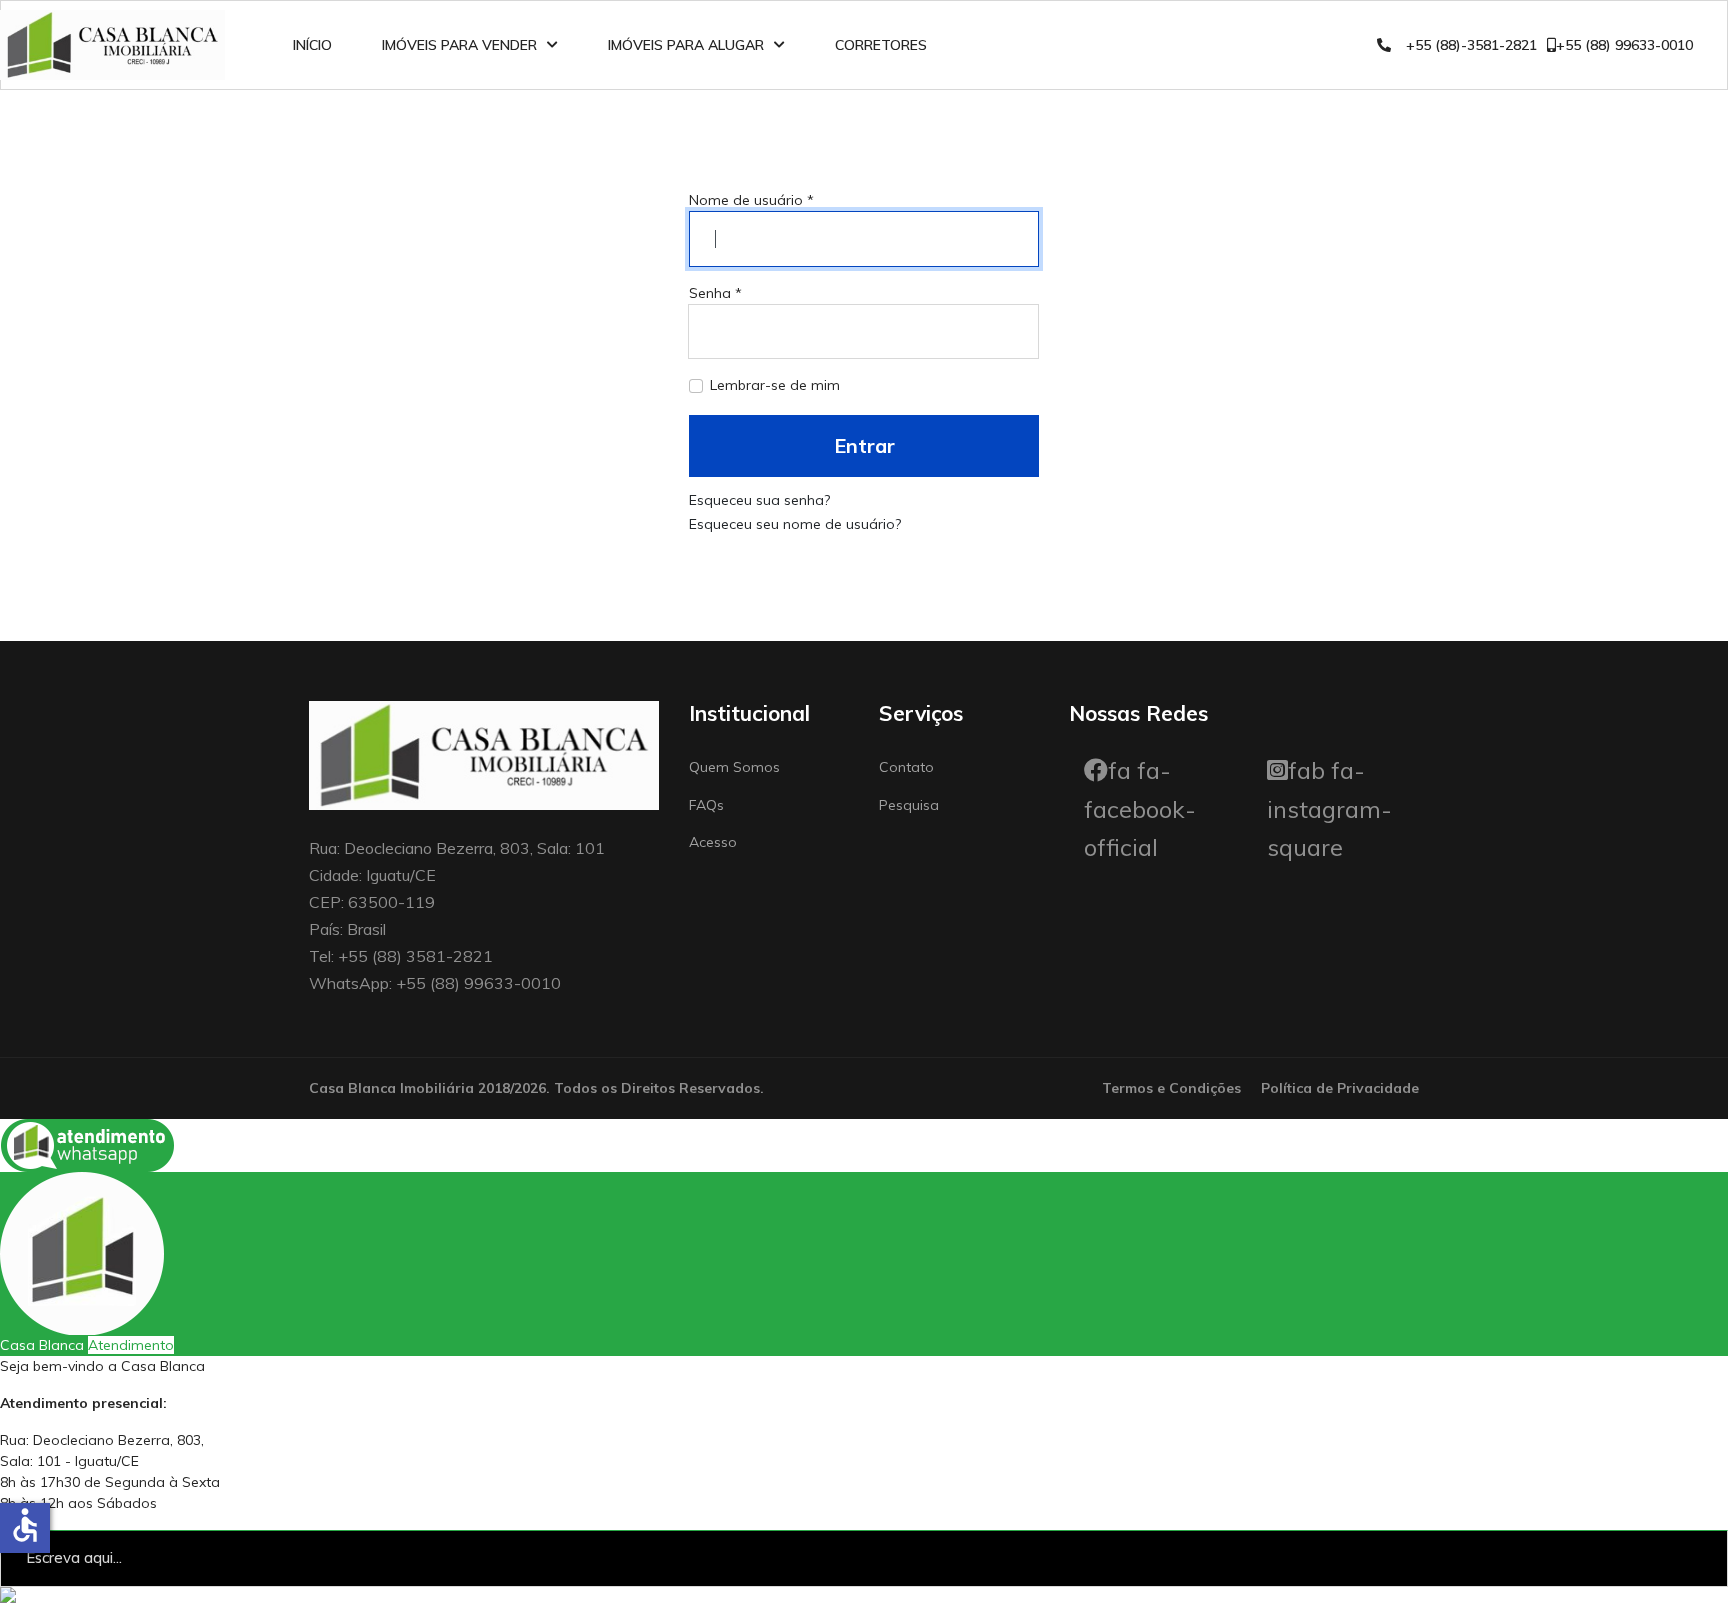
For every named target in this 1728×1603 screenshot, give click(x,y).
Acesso (713, 842)
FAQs (706, 805)
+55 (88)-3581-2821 (1471, 45)
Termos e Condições (1171, 1088)
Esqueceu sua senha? (759, 500)
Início (312, 45)
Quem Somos (734, 767)
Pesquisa (909, 805)
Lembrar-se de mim (775, 385)
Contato (906, 767)
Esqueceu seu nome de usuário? (795, 524)
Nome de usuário (751, 200)
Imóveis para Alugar (686, 45)
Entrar (864, 445)
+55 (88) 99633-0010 (1624, 45)
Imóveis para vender (459, 45)
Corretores (881, 45)
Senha (715, 293)
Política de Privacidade (1340, 1088)
